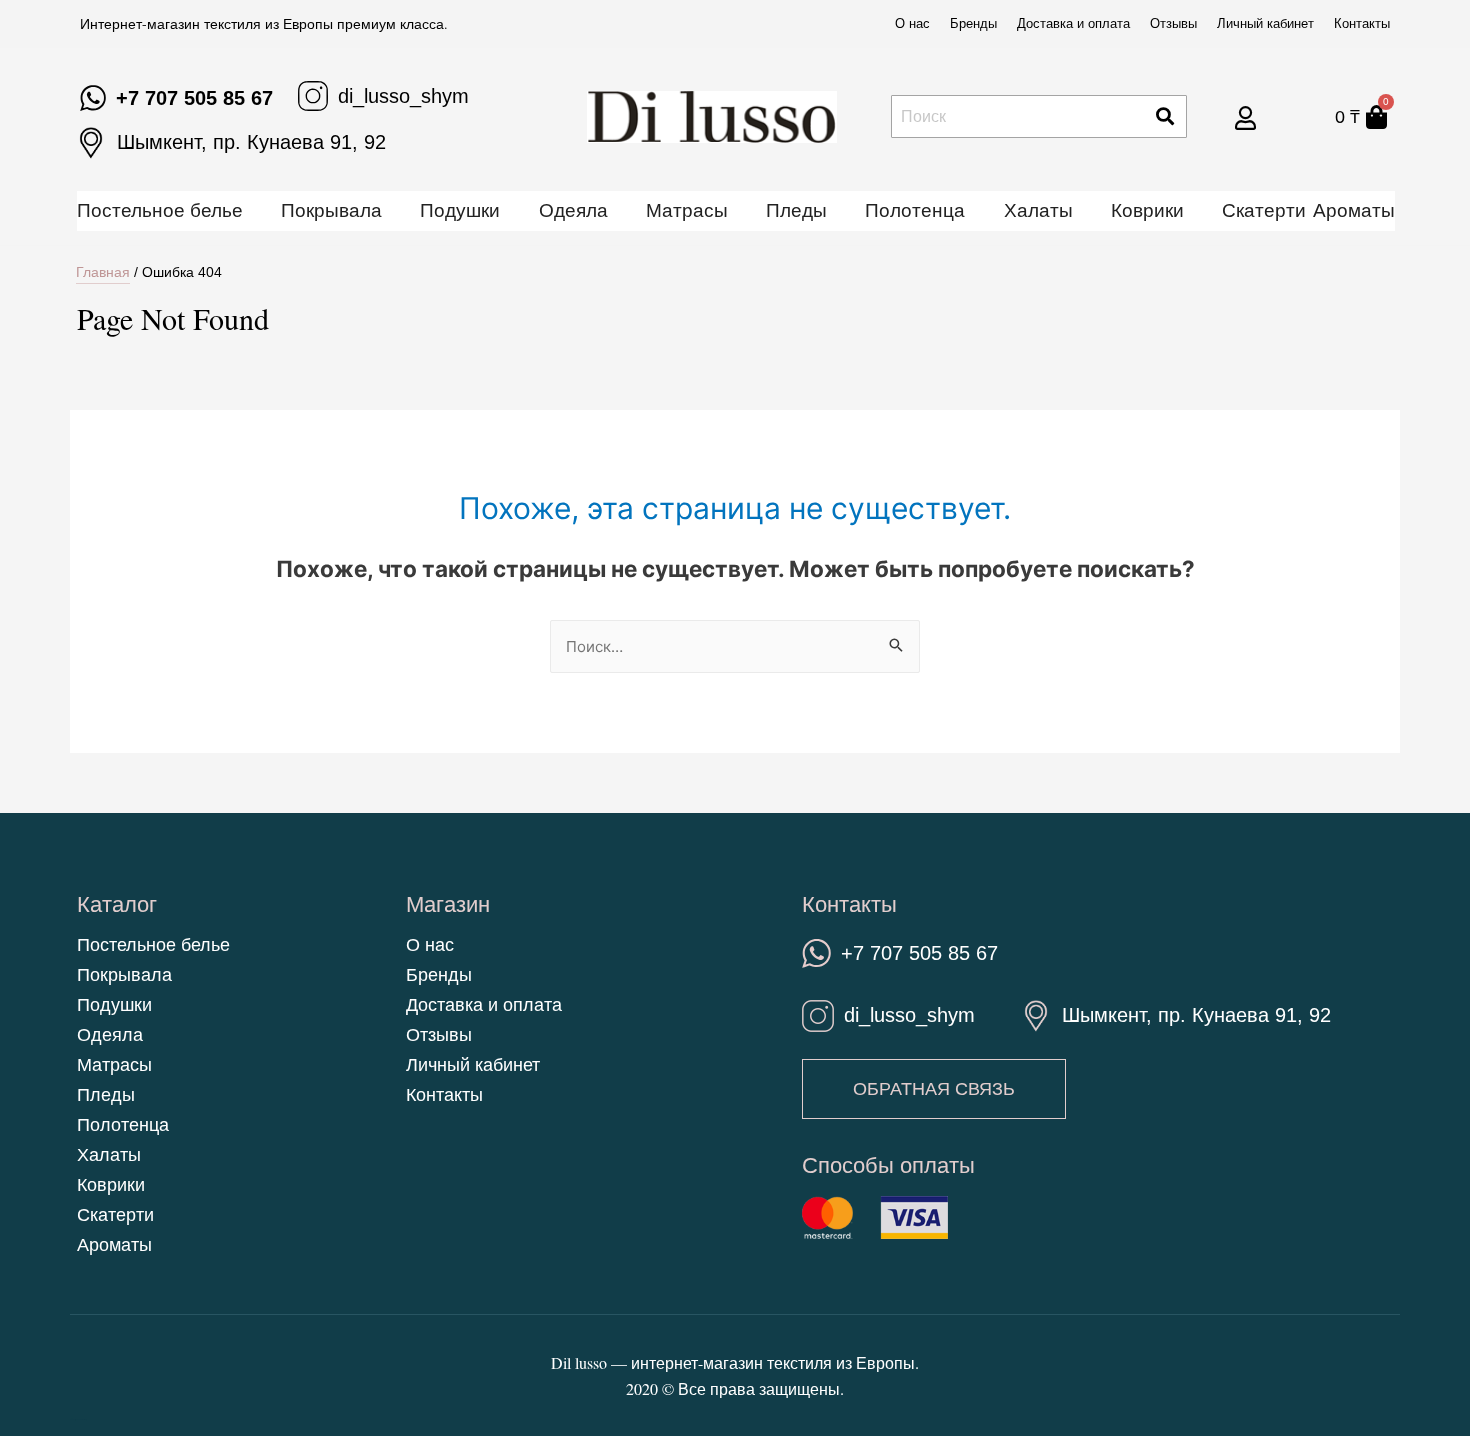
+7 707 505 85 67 (194, 98)
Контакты (1362, 23)
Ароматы (1354, 210)
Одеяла (573, 210)
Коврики (1147, 210)
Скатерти (1264, 210)
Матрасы (687, 210)
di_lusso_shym (403, 96)
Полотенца (915, 210)
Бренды (973, 23)
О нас (912, 23)
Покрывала (331, 210)
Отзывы (1173, 23)
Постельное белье (160, 210)
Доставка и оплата (1073, 23)
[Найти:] (735, 646)
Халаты (1038, 210)
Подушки (460, 210)
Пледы (796, 210)
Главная (103, 272)
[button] (934, 1089)
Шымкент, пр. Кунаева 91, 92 (251, 142)
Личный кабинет (1265, 23)
